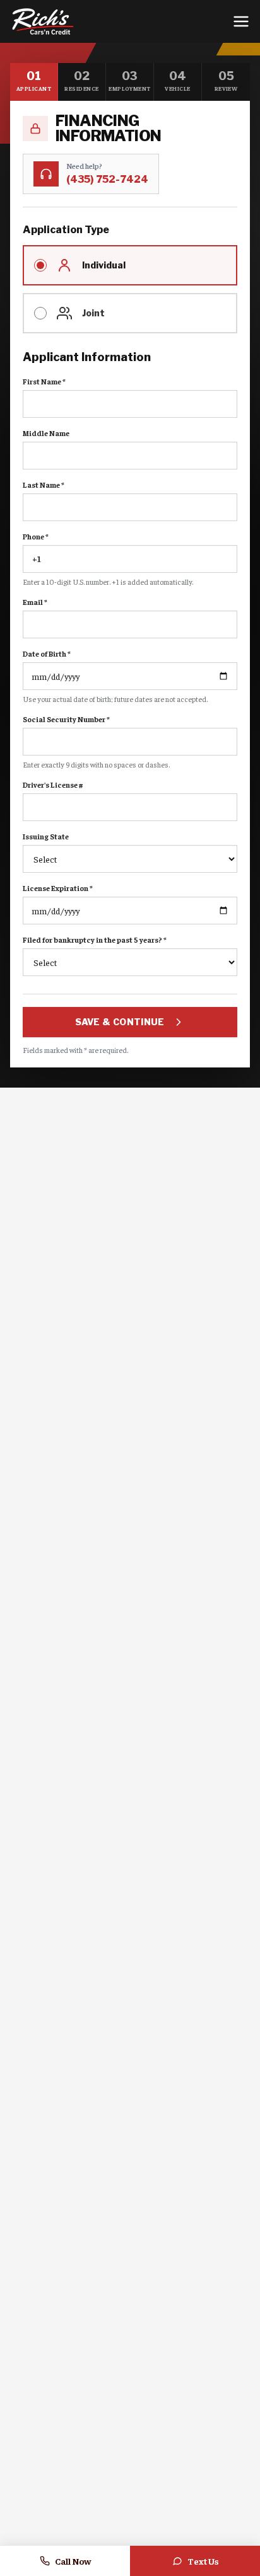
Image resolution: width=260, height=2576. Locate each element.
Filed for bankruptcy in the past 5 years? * (95, 940)
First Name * (44, 381)
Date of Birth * (47, 653)
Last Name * (44, 485)
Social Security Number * (66, 719)
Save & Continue (120, 1022)
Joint (93, 313)
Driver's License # (53, 785)
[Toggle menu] (241, 21)
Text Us (203, 2561)
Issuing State (46, 836)
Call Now (73, 2561)
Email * (35, 602)
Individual (104, 265)
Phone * (36, 536)
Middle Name (46, 433)
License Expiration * (58, 888)
